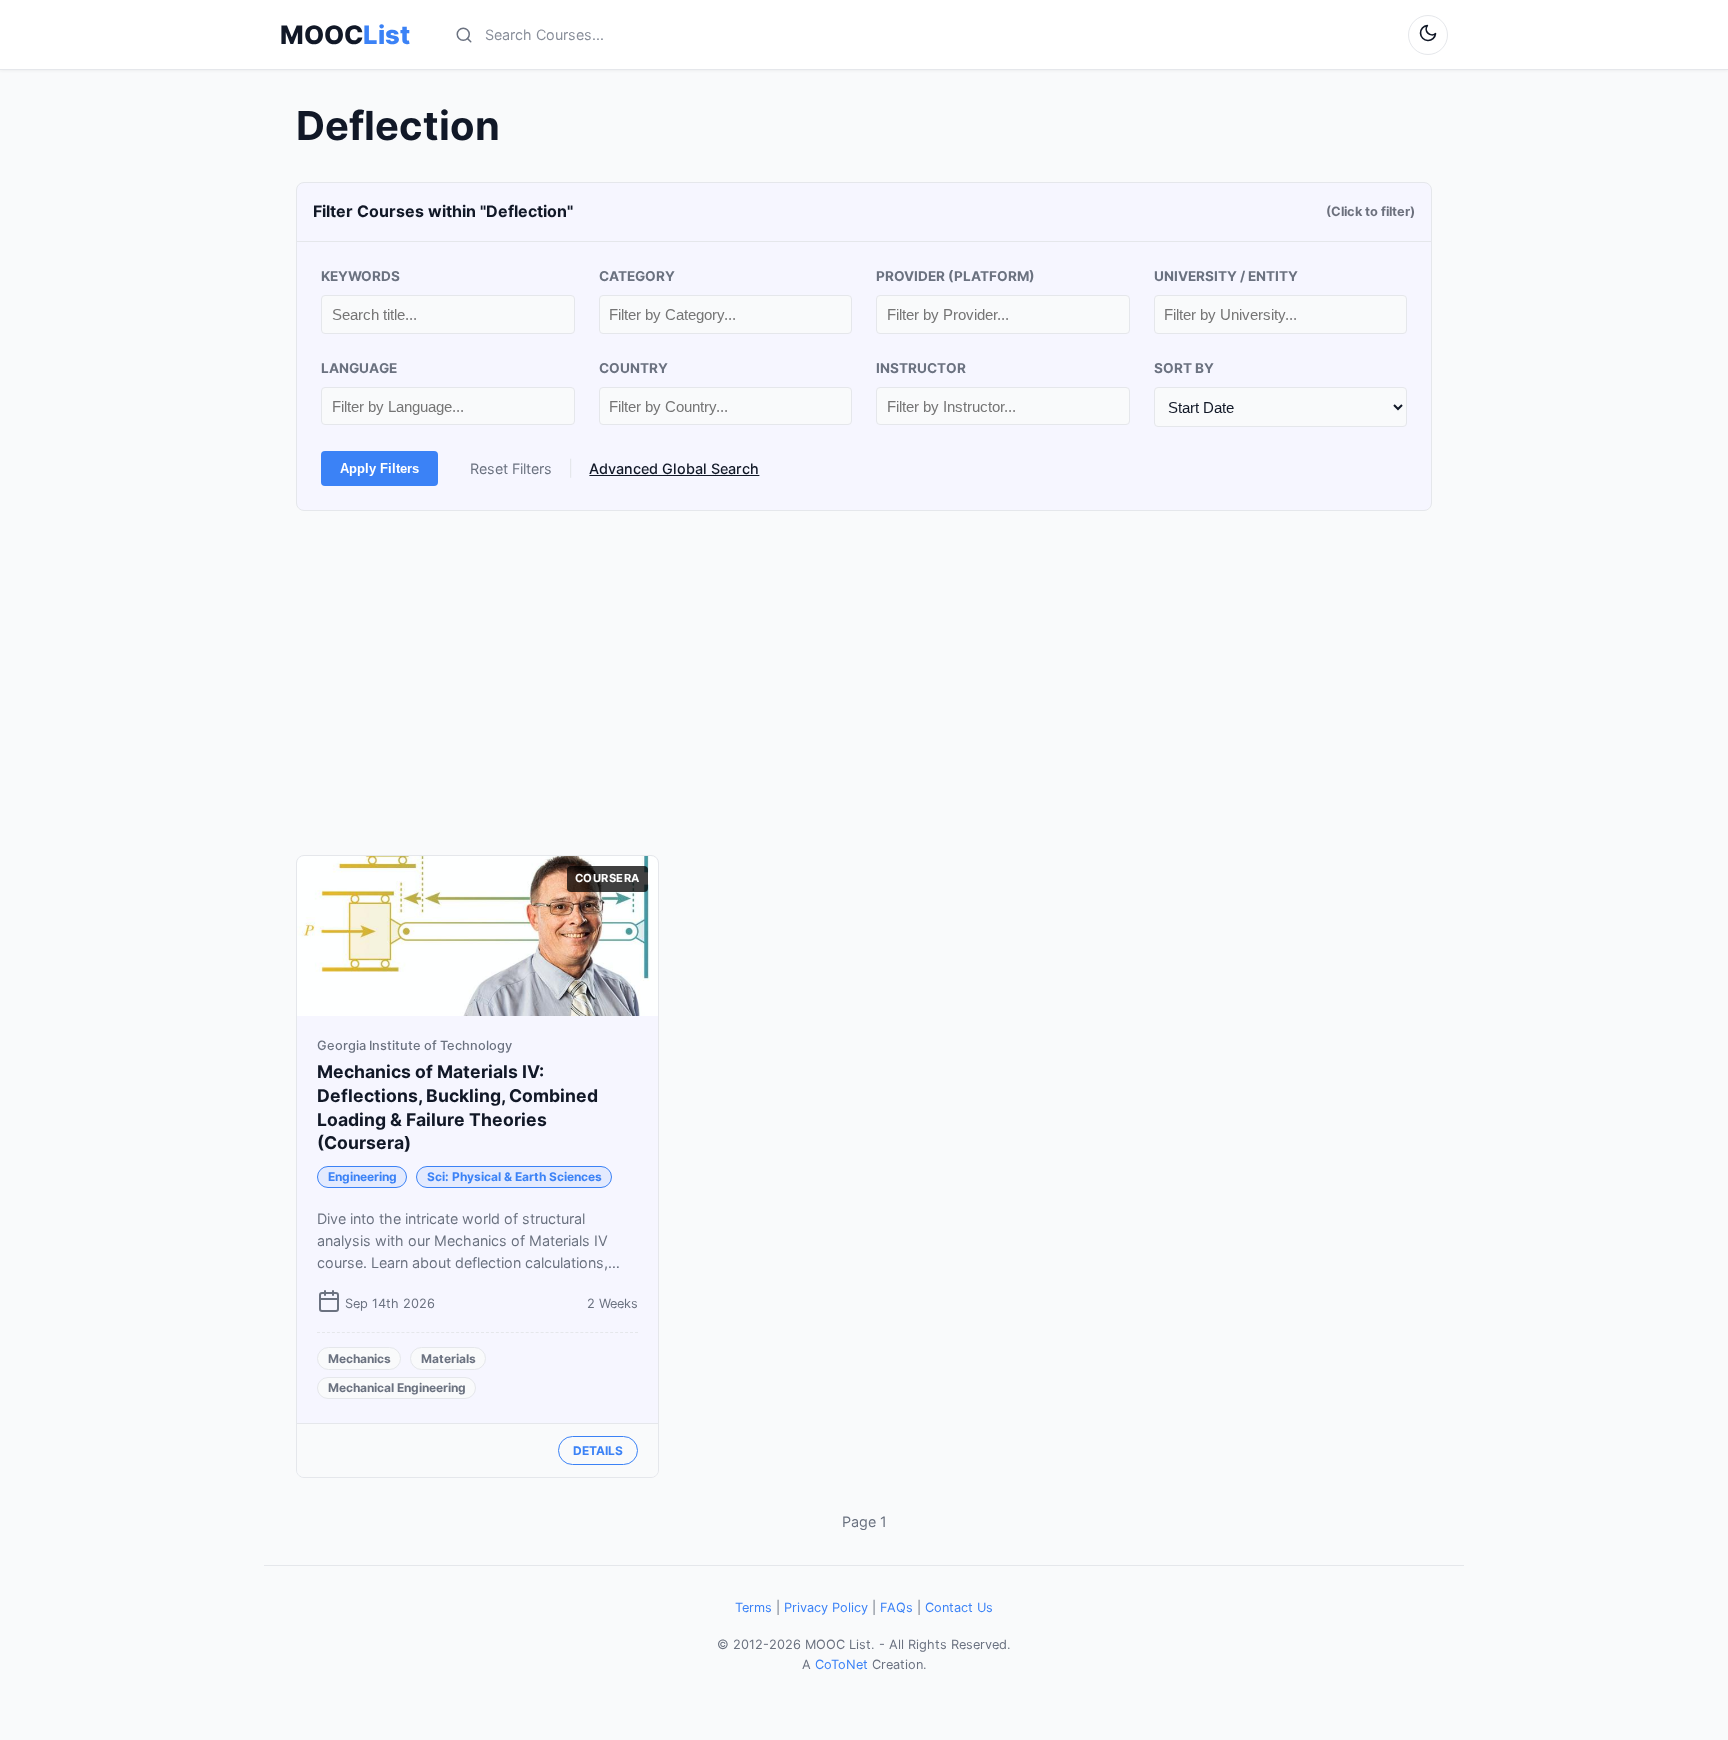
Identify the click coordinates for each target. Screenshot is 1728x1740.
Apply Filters (379, 468)
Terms (753, 1607)
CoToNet (841, 1664)
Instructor (921, 368)
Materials (448, 1358)
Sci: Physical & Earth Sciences (514, 1176)
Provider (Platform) (955, 276)
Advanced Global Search (674, 468)
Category (637, 276)
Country (633, 368)
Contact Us (959, 1607)
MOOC (345, 35)
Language (359, 368)
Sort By (1184, 368)
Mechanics (359, 1358)
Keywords (360, 276)
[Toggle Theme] (1428, 35)
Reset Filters (511, 468)
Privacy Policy (826, 1607)
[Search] (464, 35)
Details (598, 1450)
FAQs (896, 1607)
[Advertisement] (864, 683)
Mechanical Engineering (397, 1387)
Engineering (362, 1176)
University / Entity (1226, 276)
